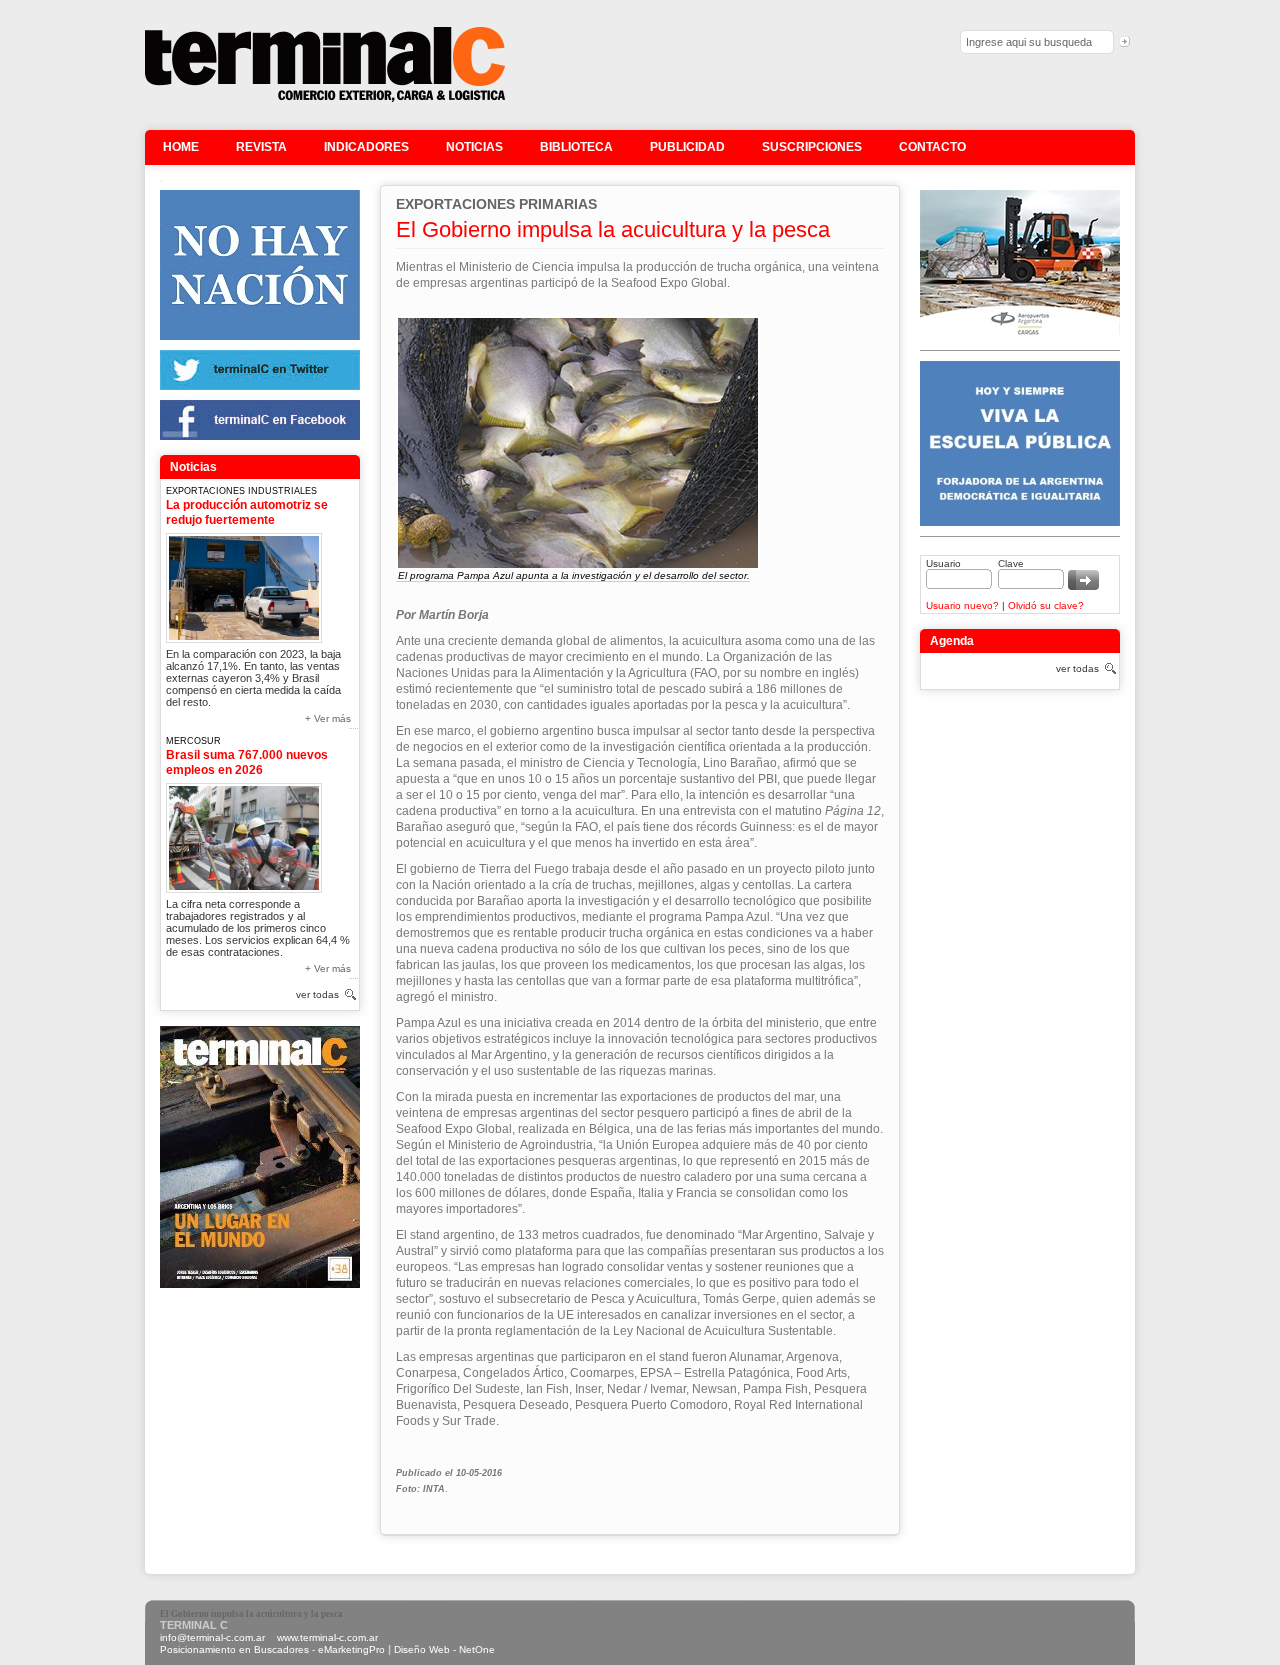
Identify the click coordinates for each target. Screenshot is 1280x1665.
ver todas (317, 994)
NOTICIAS (474, 147)
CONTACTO (932, 147)
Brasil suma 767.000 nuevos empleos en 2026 (247, 762)
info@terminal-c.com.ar (212, 1637)
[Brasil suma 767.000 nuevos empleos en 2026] (244, 834)
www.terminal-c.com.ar (327, 1637)
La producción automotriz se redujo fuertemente (247, 512)
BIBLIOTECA (576, 147)
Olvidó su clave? (1046, 605)
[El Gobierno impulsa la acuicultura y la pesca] (325, 99)
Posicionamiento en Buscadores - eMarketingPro (272, 1649)
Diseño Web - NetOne (444, 1649)
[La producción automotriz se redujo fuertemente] (244, 584)
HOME (181, 147)
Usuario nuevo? (962, 605)
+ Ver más (328, 718)
